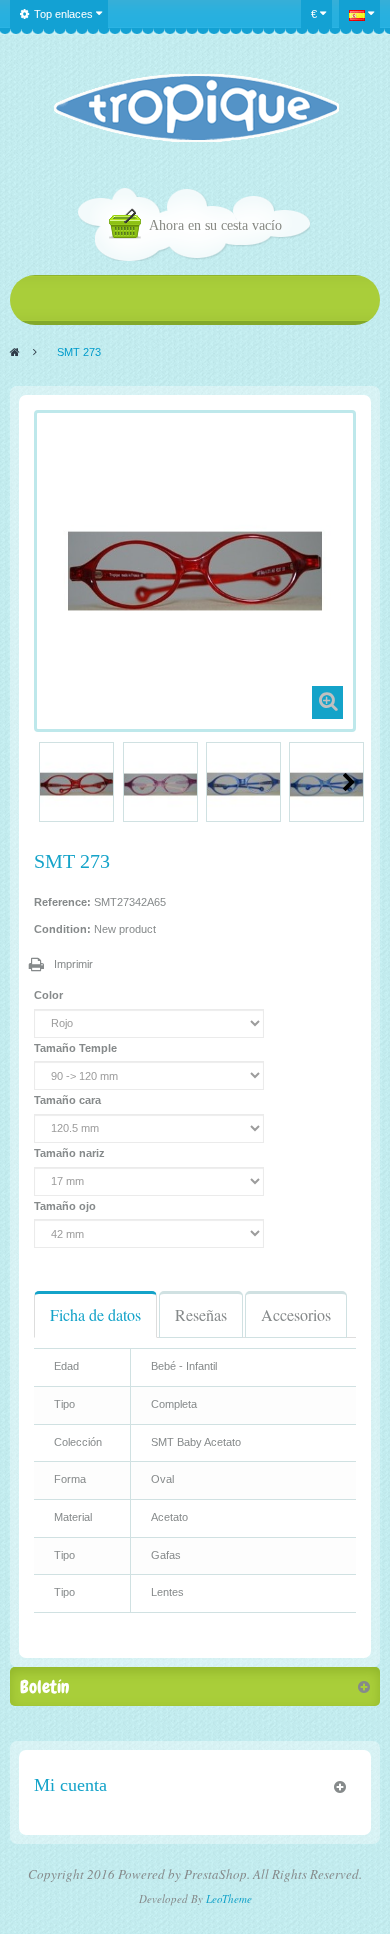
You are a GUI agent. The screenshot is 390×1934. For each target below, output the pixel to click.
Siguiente (349, 782)
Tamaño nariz (71, 1153)
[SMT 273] (76, 784)
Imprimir (73, 964)
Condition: (62, 929)
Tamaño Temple (77, 1048)
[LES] (195, 108)
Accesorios (296, 1314)
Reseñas (201, 1314)
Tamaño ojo (66, 1206)
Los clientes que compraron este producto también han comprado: (42, 782)
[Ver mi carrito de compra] (129, 226)
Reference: (62, 902)
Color (50, 995)
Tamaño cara (69, 1100)
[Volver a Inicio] (15, 352)
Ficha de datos (95, 1314)
